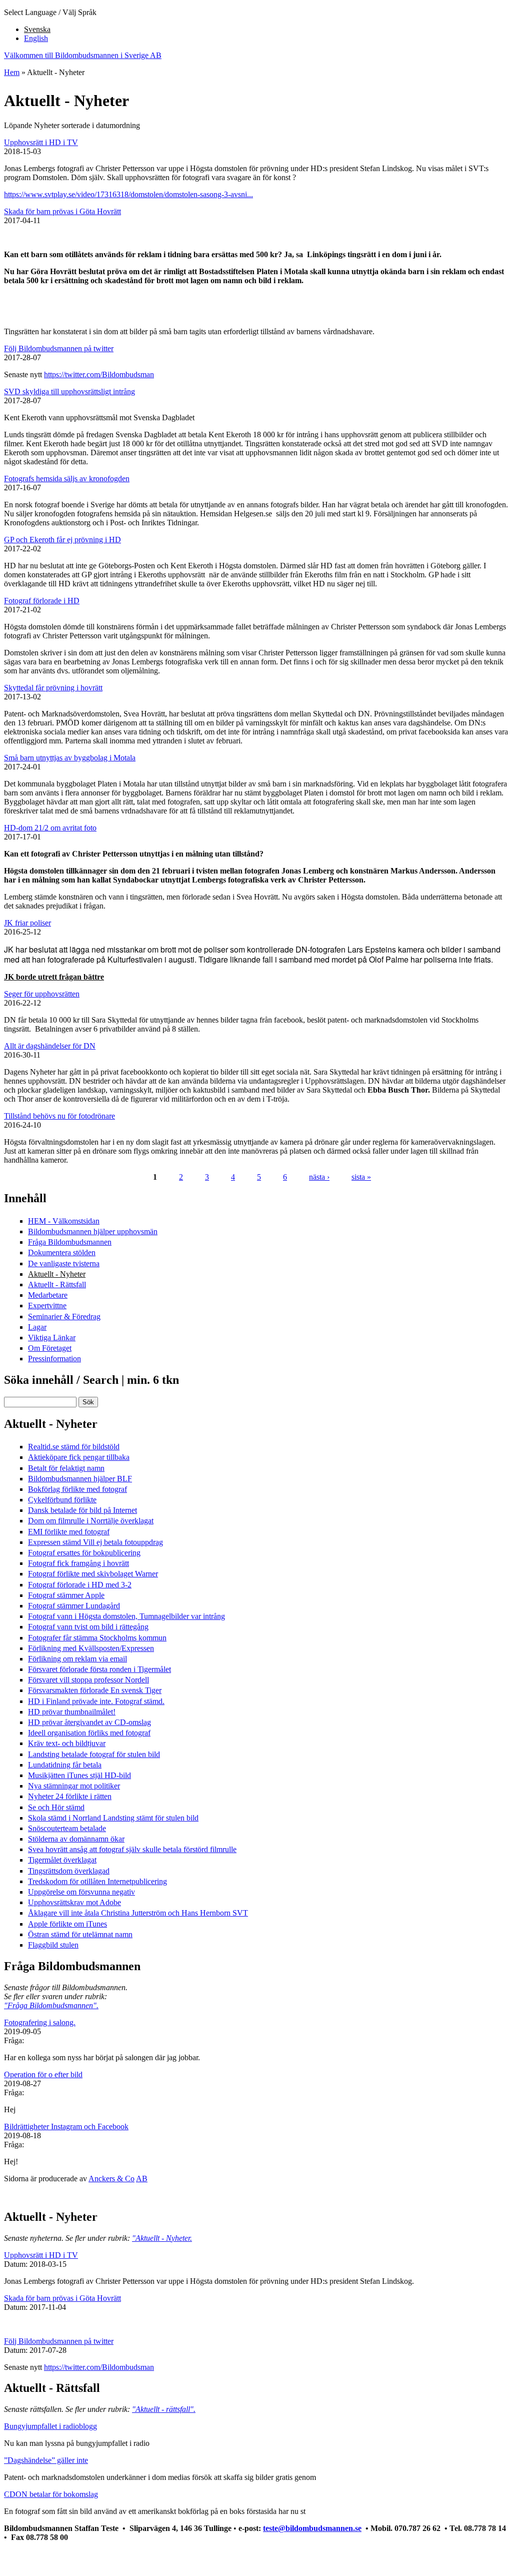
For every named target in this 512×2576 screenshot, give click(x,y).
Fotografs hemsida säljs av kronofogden (67, 479)
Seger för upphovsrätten (42, 994)
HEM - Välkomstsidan (64, 1221)
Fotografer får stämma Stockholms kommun (97, 1638)
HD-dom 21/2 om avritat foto (50, 828)
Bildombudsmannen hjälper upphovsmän (93, 1231)
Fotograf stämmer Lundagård (74, 1606)
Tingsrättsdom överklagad (69, 1871)
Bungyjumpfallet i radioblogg (50, 2426)
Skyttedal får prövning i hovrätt (53, 688)
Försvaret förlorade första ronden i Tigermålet (99, 1669)
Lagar (37, 1327)
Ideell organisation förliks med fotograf (89, 1733)
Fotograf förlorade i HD (42, 601)
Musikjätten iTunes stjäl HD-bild (79, 1775)
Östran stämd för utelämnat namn (80, 1934)
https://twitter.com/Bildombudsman (99, 374)
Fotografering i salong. (40, 2022)
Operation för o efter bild (43, 2074)
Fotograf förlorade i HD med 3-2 (80, 1585)
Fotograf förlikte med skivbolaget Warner (93, 1574)
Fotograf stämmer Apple (66, 1595)
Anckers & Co (111, 2179)
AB (142, 2179)
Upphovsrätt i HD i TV (41, 142)
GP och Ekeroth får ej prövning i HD (62, 540)
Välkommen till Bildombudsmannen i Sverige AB (83, 55)
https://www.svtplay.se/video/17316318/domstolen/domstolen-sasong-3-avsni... (128, 194)
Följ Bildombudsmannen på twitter (59, 348)
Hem (12, 72)
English (36, 38)
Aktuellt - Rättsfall (57, 1284)
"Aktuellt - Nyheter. (162, 2238)
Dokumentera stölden (62, 1252)
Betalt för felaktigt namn (66, 1468)
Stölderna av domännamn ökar (76, 1839)
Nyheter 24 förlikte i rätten (70, 1796)
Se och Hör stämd (56, 1807)
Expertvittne (47, 1306)
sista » (361, 1177)
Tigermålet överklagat (62, 1860)
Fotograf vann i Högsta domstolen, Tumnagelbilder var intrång (126, 1616)
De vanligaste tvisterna (64, 1263)
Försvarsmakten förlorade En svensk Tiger (95, 1690)
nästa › (319, 1177)
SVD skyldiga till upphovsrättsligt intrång (69, 391)
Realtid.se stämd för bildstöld (74, 1447)
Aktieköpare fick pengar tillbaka (79, 1457)
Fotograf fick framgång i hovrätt (78, 1563)
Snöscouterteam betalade (67, 1828)
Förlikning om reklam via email (77, 1659)
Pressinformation (54, 1359)
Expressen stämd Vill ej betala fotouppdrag (95, 1542)
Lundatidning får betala (65, 1765)
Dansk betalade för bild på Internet (82, 1510)
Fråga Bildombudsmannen (70, 1242)
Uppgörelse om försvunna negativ (81, 1892)
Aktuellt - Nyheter (57, 1274)
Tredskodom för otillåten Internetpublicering (97, 1881)
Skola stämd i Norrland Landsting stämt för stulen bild (113, 1818)
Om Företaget (50, 1348)
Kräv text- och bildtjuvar (67, 1743)
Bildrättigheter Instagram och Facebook (66, 2126)
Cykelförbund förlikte (62, 1500)
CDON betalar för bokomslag (51, 2494)
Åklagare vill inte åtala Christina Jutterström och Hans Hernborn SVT (138, 1913)
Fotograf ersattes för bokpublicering (84, 1553)
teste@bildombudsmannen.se (312, 2528)
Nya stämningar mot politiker (74, 1786)
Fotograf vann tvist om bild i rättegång (88, 1627)
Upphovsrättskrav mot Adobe (74, 1902)
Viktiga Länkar (52, 1338)
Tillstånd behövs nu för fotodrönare (59, 1116)
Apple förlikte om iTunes (67, 1924)
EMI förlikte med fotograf (69, 1532)
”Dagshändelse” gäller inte (46, 2460)
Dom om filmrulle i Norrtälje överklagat (91, 1521)
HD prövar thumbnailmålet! (72, 1712)
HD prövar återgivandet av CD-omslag (89, 1722)
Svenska (37, 29)
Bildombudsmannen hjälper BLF (80, 1479)
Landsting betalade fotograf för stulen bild (94, 1754)
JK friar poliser (27, 923)
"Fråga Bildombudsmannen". (51, 2005)
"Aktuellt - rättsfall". (164, 2409)
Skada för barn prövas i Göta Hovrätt (62, 211)
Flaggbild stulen (53, 1945)
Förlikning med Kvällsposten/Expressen (91, 1648)
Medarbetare (48, 1295)
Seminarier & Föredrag (64, 1317)
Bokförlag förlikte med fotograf (77, 1489)
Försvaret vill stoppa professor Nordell (88, 1680)
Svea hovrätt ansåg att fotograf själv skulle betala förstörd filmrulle (132, 1849)
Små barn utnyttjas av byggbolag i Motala (70, 758)
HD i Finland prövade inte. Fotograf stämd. (96, 1701)
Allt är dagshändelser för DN (50, 1046)
